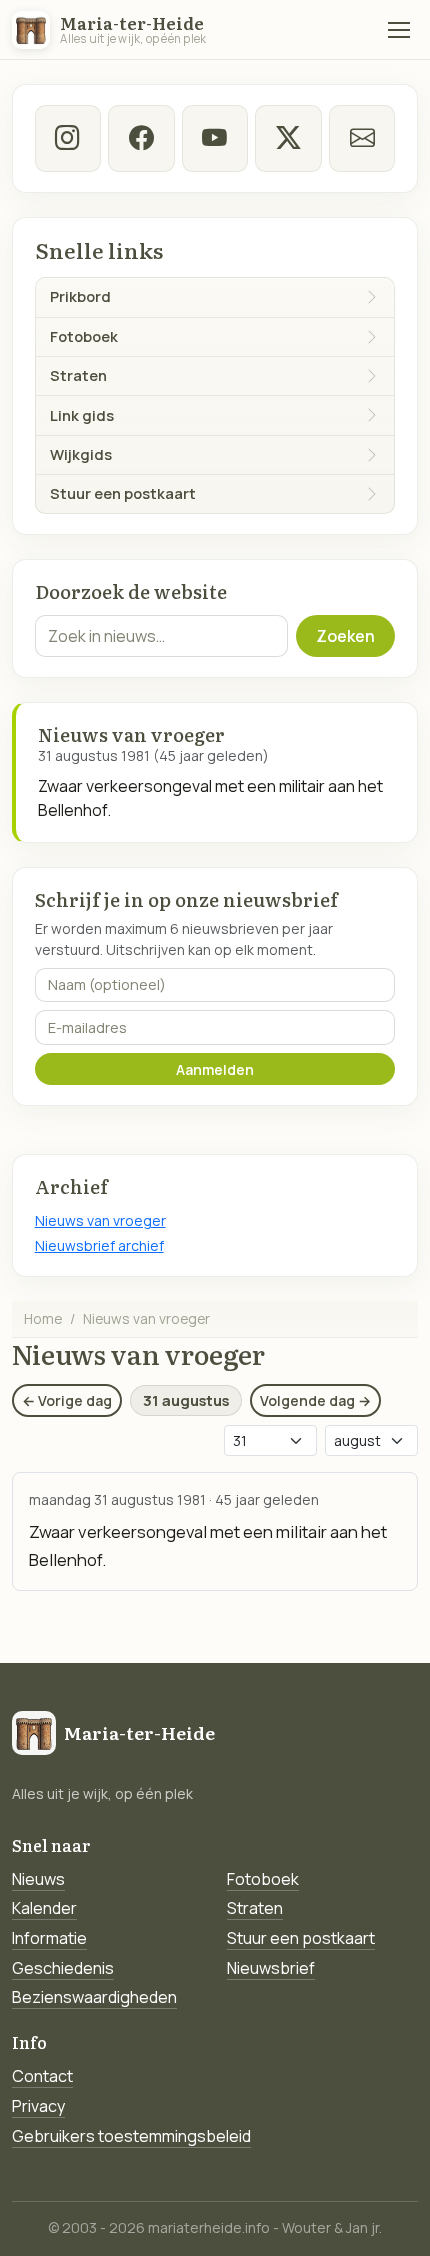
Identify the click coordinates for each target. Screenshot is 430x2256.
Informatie (49, 1938)
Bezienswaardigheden (94, 1997)
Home (43, 1318)
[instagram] (68, 138)
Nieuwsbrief (271, 1968)
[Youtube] (215, 138)
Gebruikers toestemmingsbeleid (131, 2136)
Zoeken (345, 636)
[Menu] (399, 30)
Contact (42, 2076)
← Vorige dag (67, 1400)
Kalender (44, 1908)
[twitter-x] (288, 138)
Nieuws (38, 1879)
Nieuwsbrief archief (99, 1245)
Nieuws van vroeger (100, 1220)
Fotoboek (263, 1879)
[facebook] (141, 138)
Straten (255, 1908)
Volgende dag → (315, 1400)
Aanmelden (215, 1069)
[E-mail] (362, 138)
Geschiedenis (63, 1968)
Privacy (38, 2106)
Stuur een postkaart (301, 1938)
